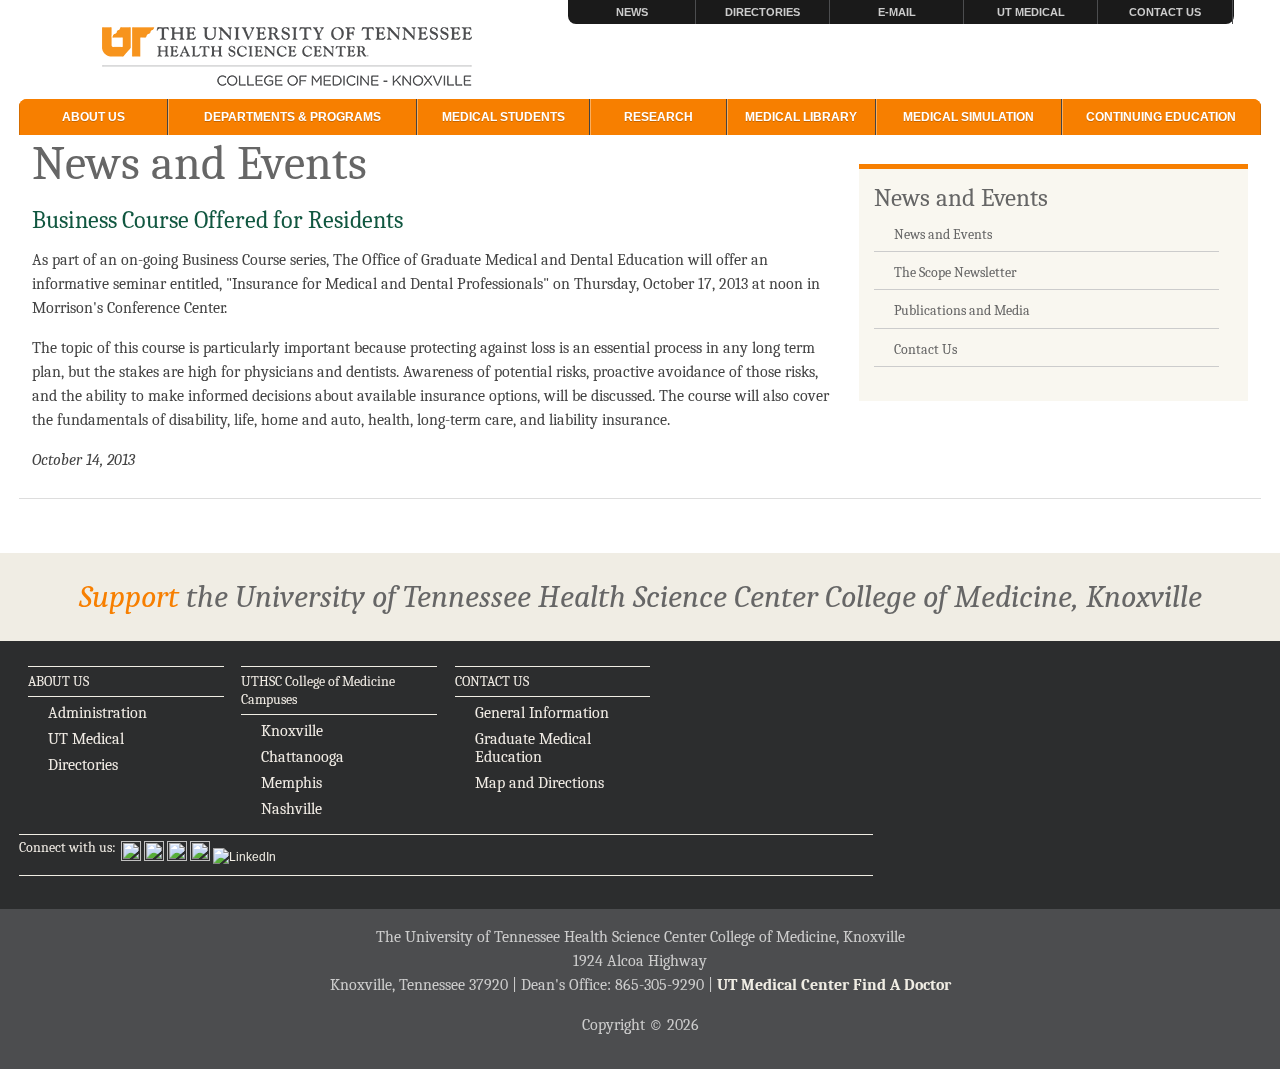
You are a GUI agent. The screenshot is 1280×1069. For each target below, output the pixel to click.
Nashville (291, 809)
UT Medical (1031, 12)
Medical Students (503, 117)
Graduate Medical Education (533, 748)
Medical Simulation (968, 117)
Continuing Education (1161, 117)
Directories (762, 12)
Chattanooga (302, 757)
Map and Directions (539, 783)
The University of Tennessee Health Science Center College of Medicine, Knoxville (287, 58)
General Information (542, 713)
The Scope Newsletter (955, 272)
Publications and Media (962, 310)
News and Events (961, 197)
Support (129, 596)
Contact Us (1165, 12)
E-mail (897, 12)
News (632, 12)
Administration (97, 713)
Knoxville (292, 731)
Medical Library (801, 117)
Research (658, 117)
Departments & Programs (292, 117)
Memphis (291, 783)
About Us (93, 117)
